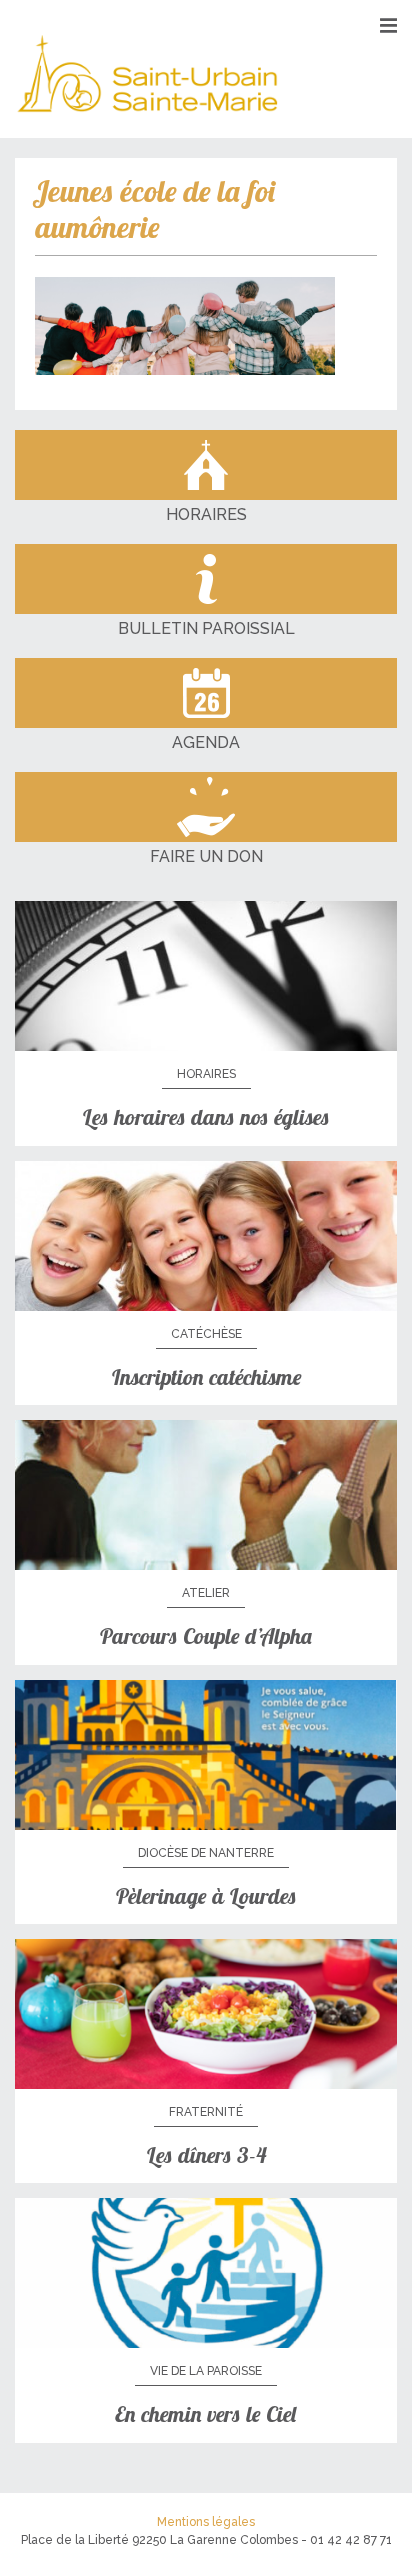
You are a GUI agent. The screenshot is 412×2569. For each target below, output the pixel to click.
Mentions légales (206, 2522)
